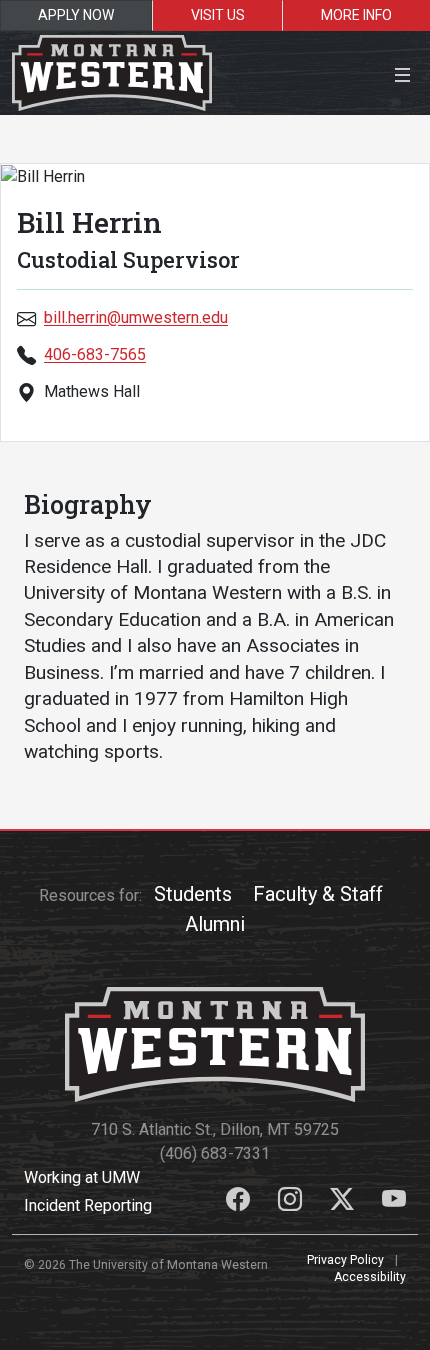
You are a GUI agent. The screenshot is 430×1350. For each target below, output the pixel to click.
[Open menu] (402, 72)
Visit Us (218, 15)
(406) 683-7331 (215, 1153)
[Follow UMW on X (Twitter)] (344, 1202)
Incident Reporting (88, 1205)
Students (193, 894)
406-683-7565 (95, 354)
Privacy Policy (345, 1260)
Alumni (215, 924)
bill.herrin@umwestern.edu (136, 317)
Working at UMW (82, 1177)
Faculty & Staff (318, 894)
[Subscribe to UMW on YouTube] (394, 1202)
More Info (356, 15)
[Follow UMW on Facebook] (240, 1202)
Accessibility (370, 1277)
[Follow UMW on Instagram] (292, 1202)
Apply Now (76, 15)
